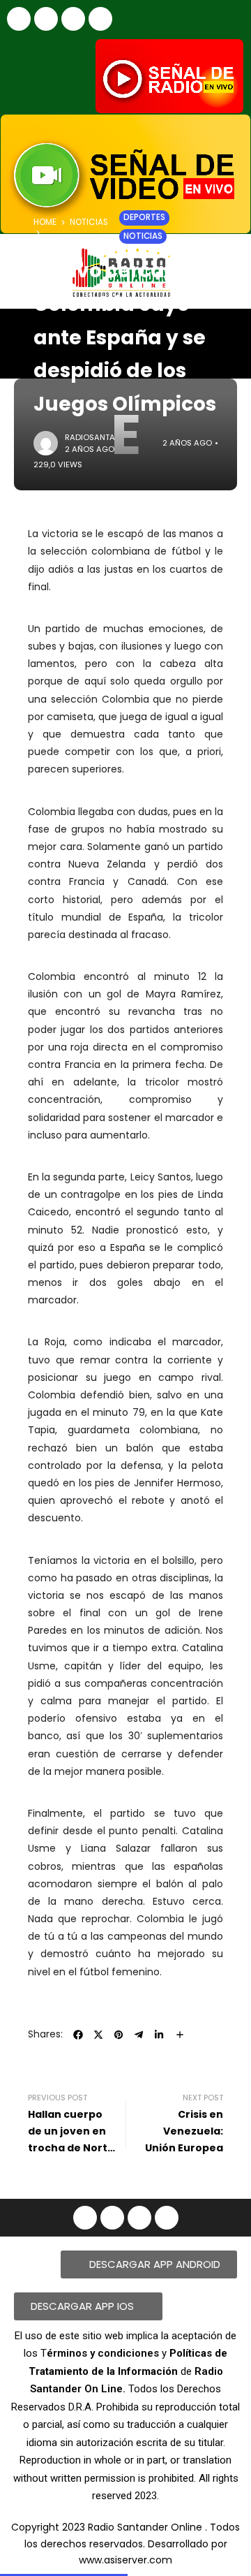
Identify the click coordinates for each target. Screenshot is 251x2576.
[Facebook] (19, 19)
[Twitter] (100, 19)
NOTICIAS (89, 222)
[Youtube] (73, 19)
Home (45, 222)
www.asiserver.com (125, 2560)
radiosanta (90, 437)
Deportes (144, 217)
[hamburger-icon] (228, 331)
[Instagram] (46, 19)
